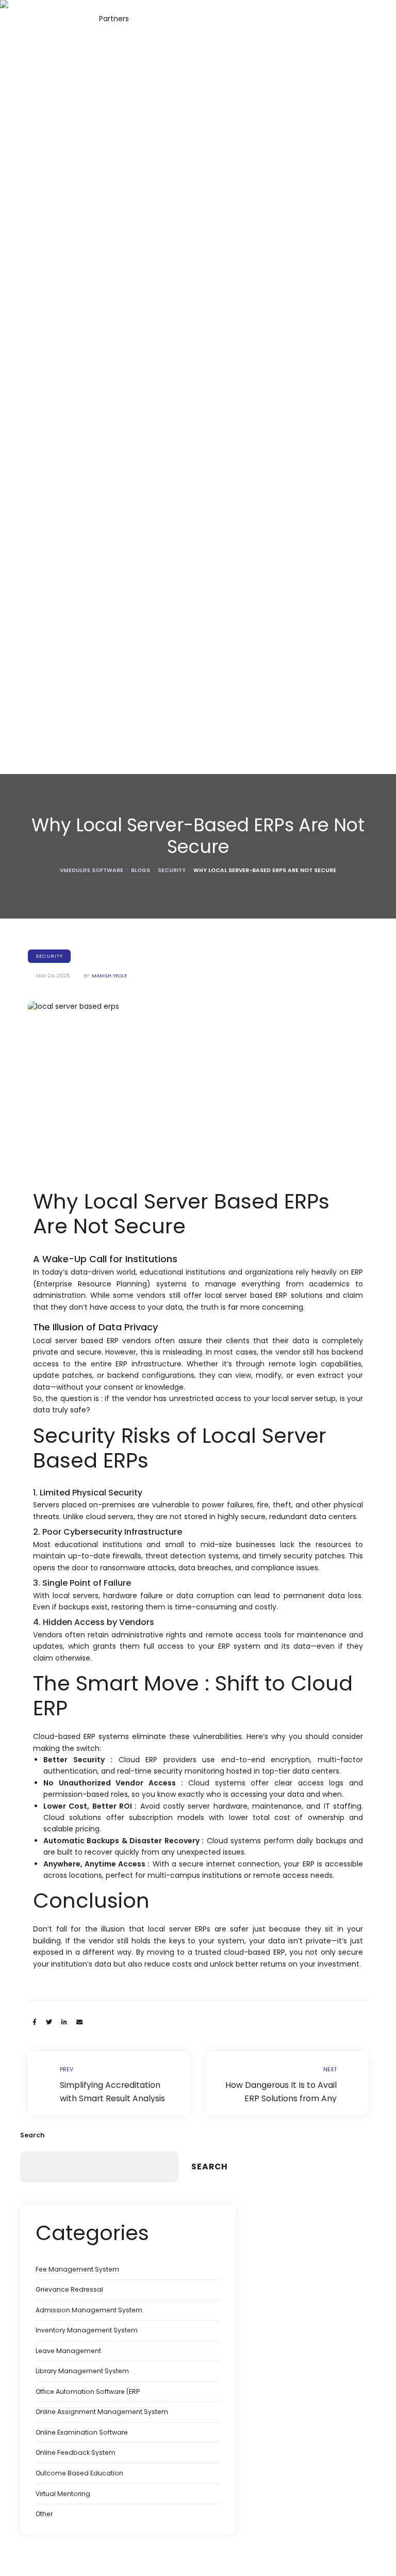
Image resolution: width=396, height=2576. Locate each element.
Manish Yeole (109, 976)
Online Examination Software (82, 2432)
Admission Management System (89, 2310)
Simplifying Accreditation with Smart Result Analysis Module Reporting (109, 2083)
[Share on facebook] (35, 2022)
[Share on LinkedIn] (64, 2022)
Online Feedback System (76, 2452)
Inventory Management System (87, 2330)
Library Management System (82, 2371)
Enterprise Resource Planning (92, 1284)
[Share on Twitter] (49, 2022)
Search (32, 2135)
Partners (114, 19)
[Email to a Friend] (79, 2022)
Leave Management (68, 2351)
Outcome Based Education (79, 2473)
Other (44, 2514)
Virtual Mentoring (63, 2494)
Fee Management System (77, 2269)
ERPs (203, 1929)
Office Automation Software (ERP (88, 2392)
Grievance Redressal (69, 2289)
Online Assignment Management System (102, 2412)
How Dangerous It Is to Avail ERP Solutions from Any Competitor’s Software (287, 2083)
